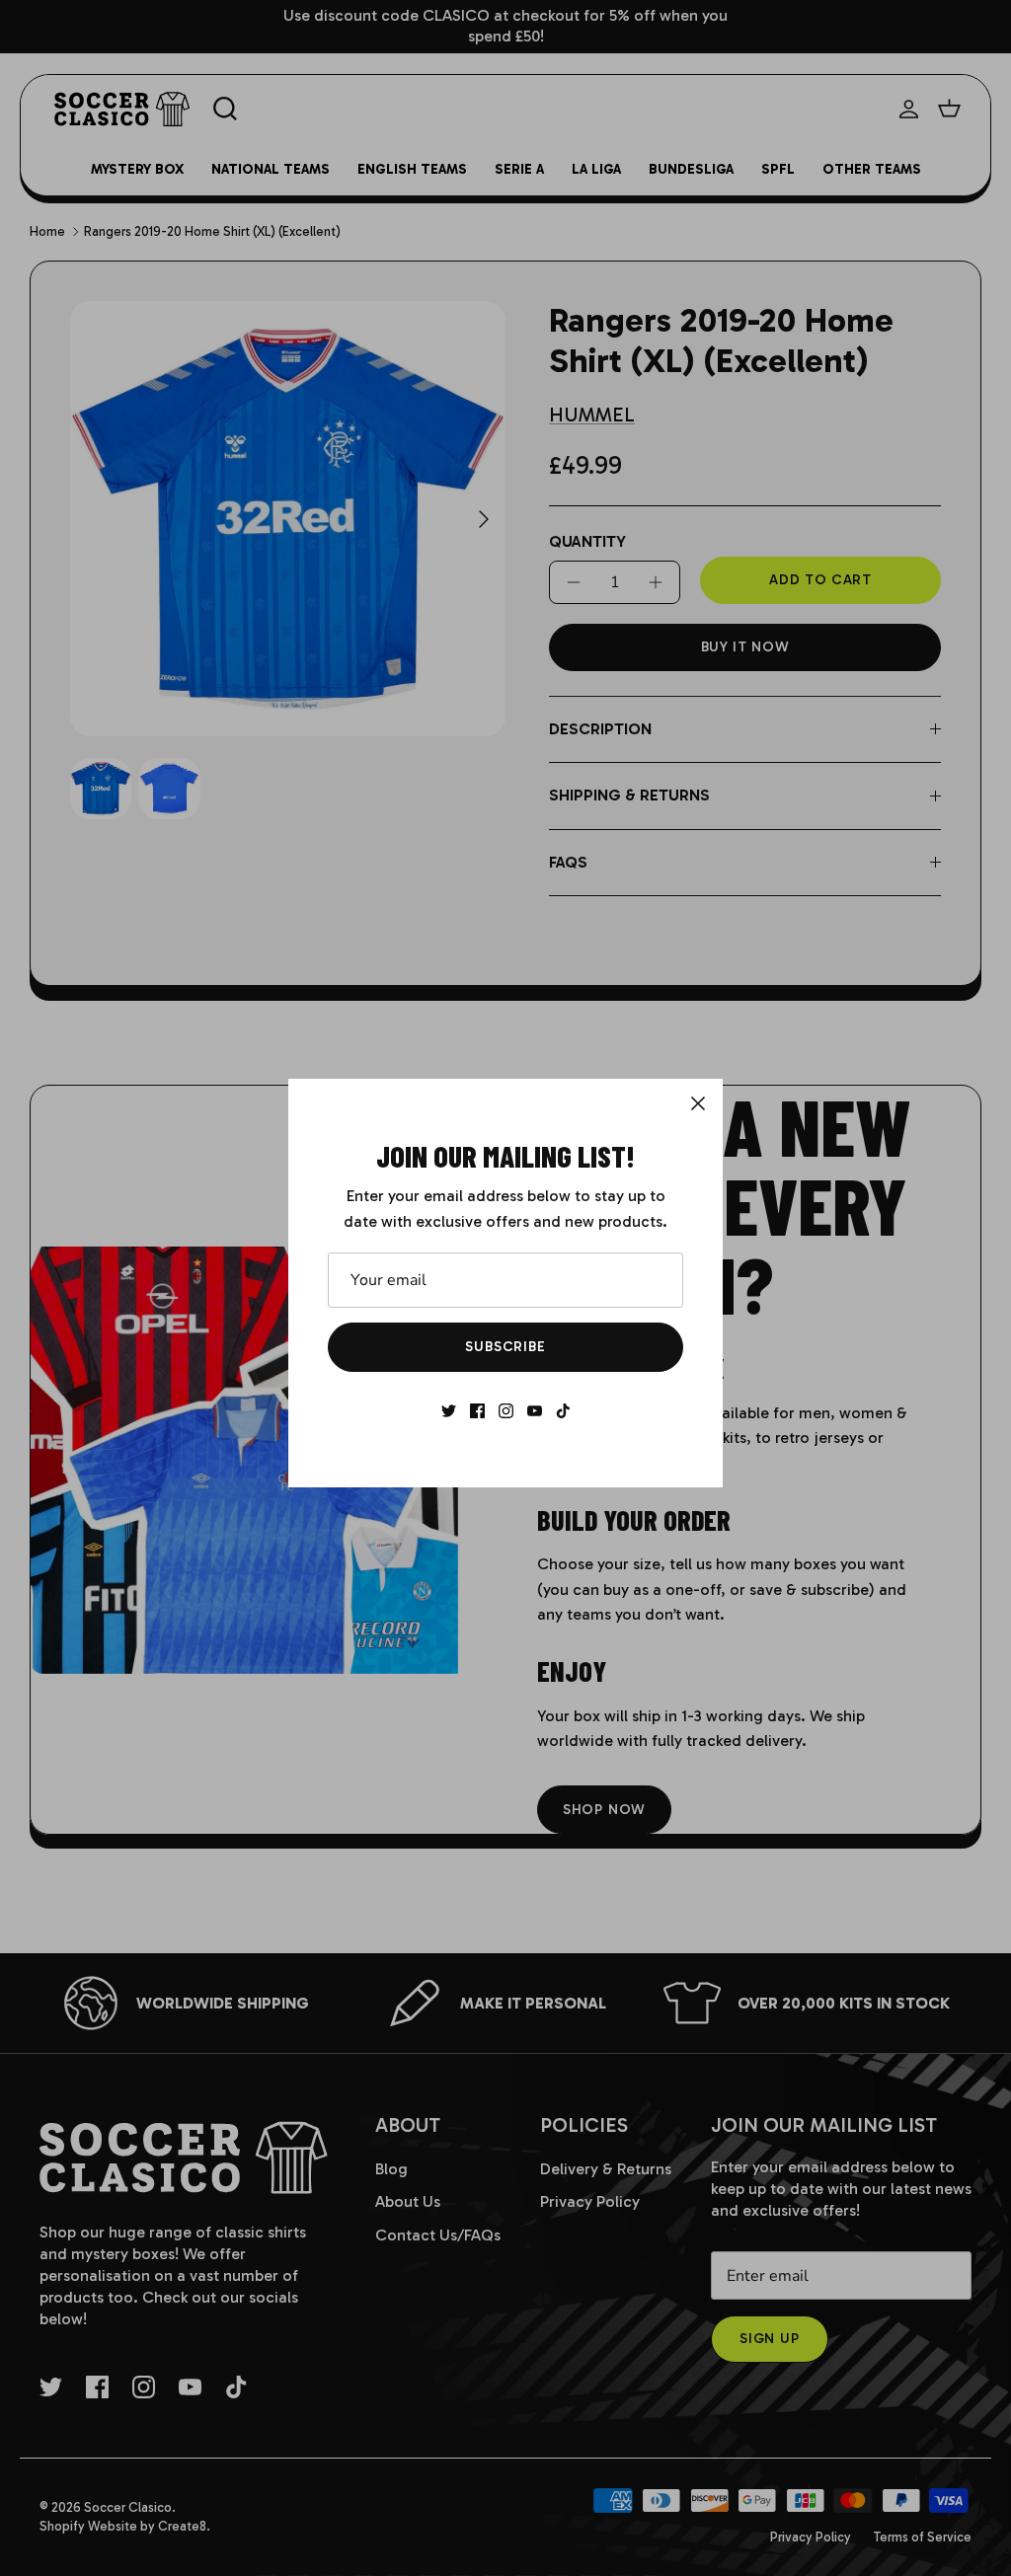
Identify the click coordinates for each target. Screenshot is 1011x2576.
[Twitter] (449, 1411)
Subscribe (505, 1347)
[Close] (698, 1103)
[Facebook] (477, 1411)
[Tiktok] (563, 1411)
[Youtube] (535, 1411)
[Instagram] (506, 1411)
